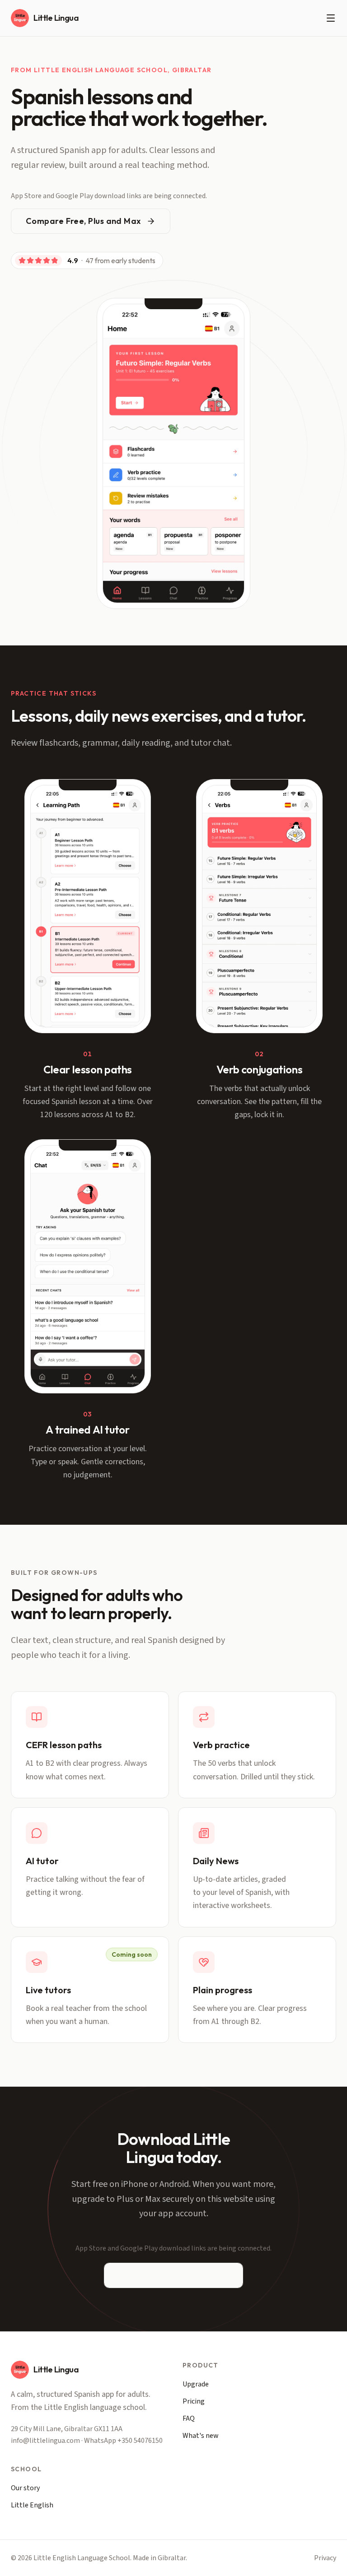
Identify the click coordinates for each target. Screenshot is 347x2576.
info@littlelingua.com (45, 2441)
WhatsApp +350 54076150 (123, 2441)
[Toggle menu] (331, 18)
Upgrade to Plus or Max (166, 2275)
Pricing (194, 2401)
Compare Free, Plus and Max (83, 221)
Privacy (325, 2558)
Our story (25, 2488)
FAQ (189, 2418)
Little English (32, 2505)
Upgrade (196, 2384)
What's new (201, 2436)
